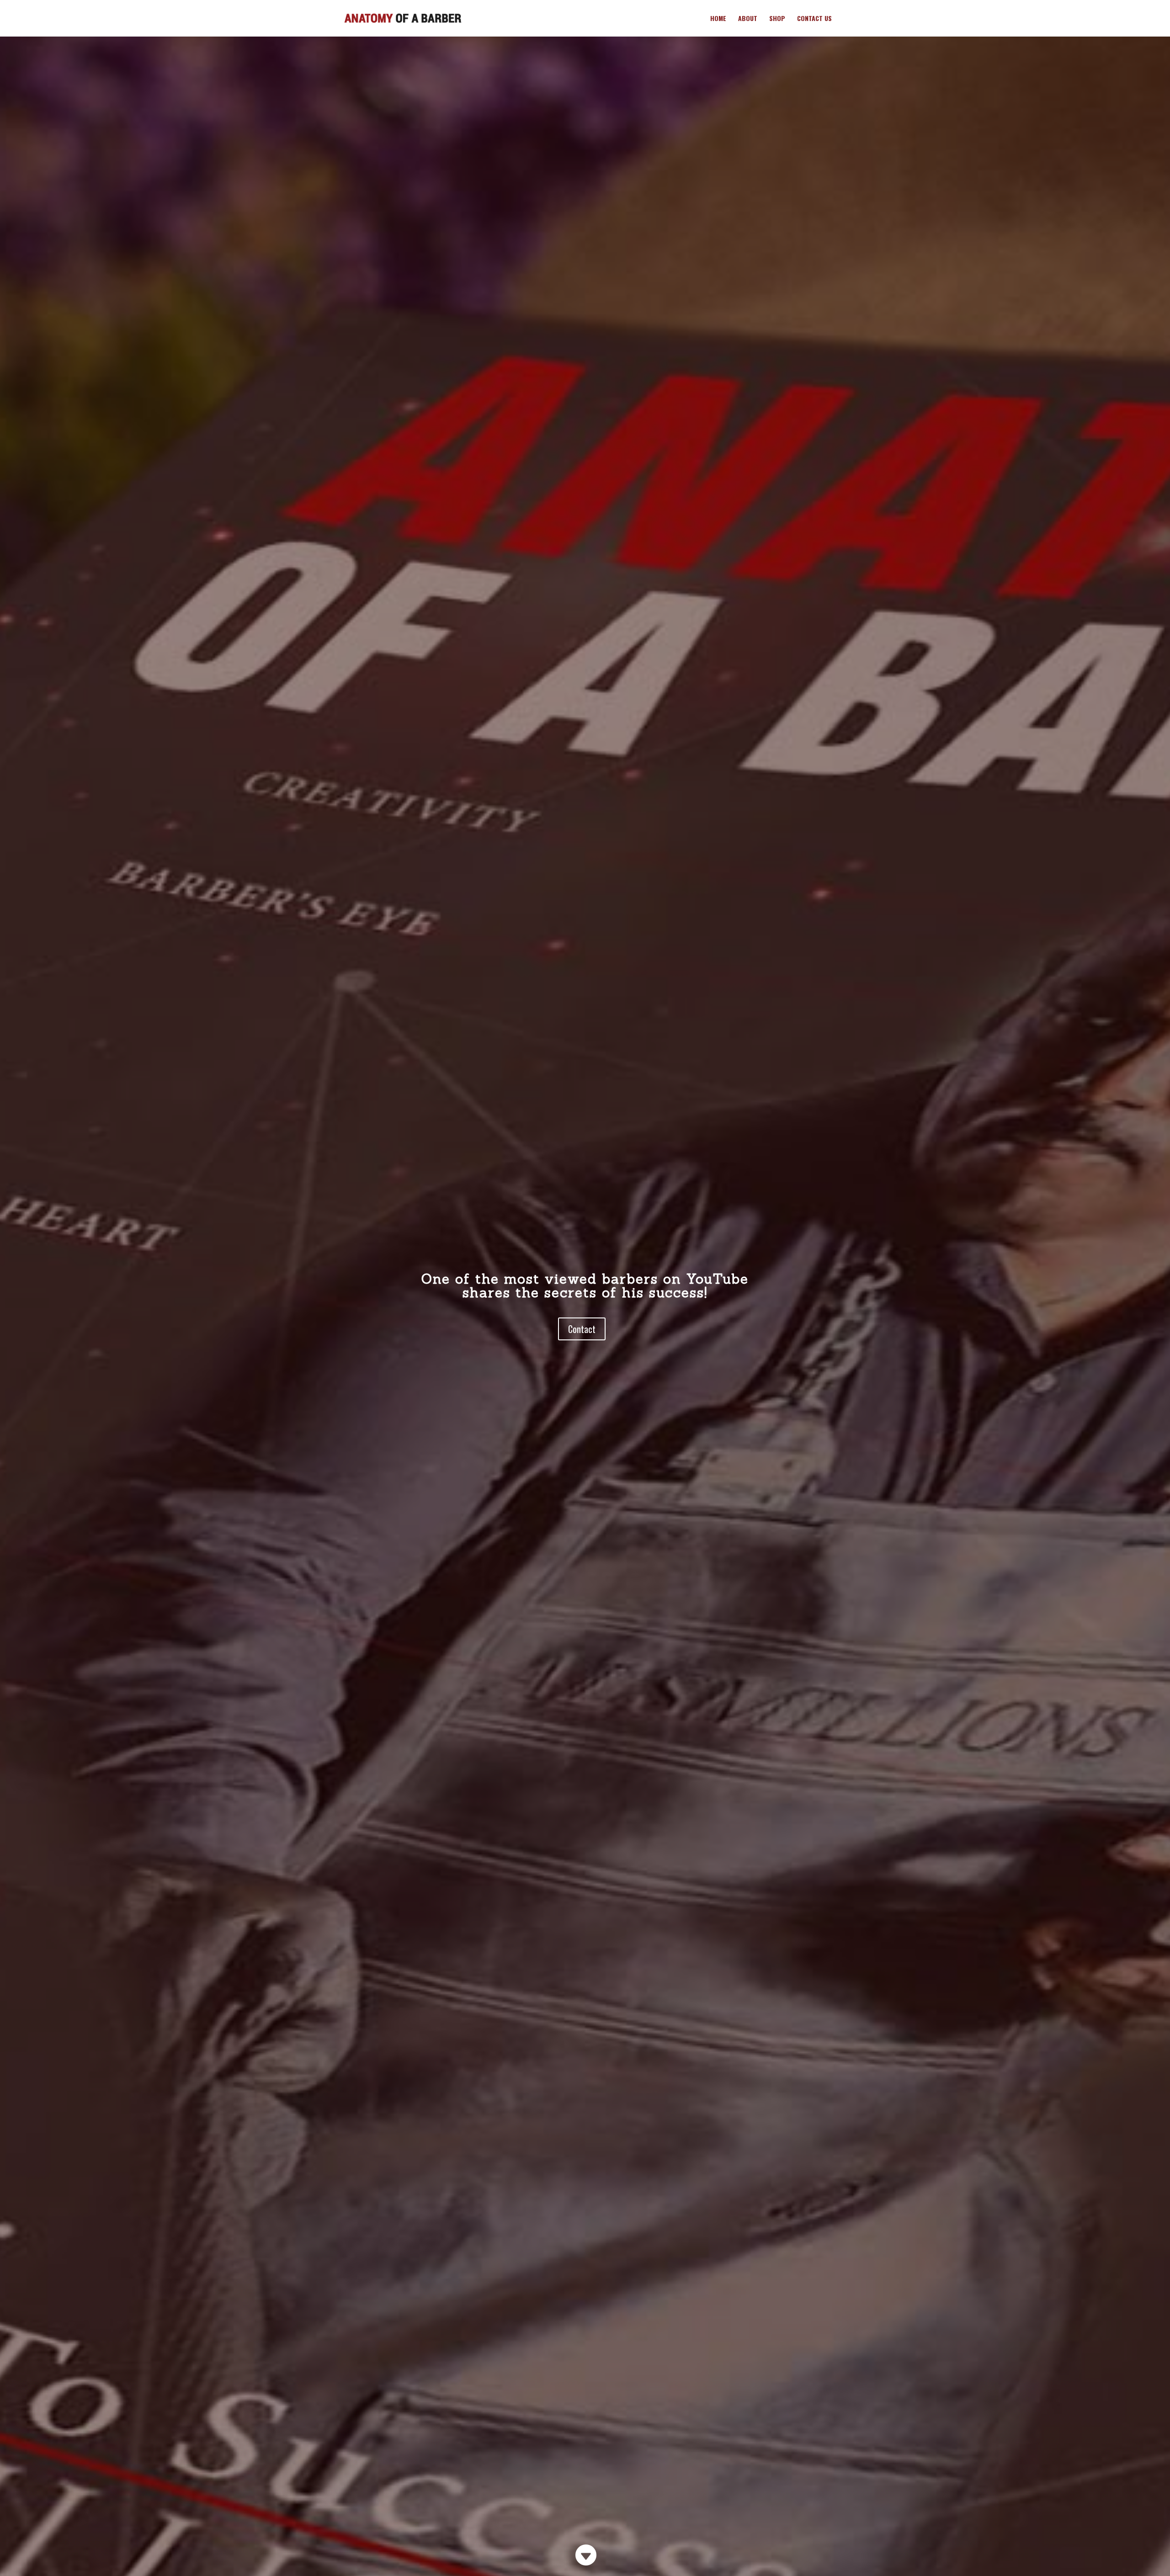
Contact (582, 1329)
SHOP (777, 19)
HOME (718, 19)
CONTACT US (814, 19)
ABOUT (748, 19)
